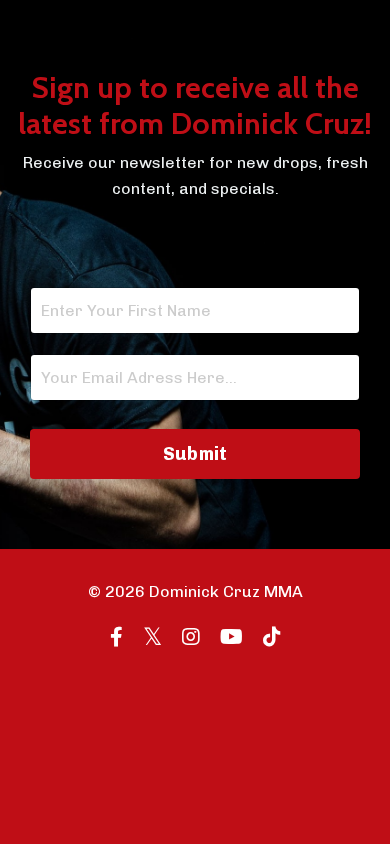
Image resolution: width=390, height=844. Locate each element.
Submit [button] (195, 454)
